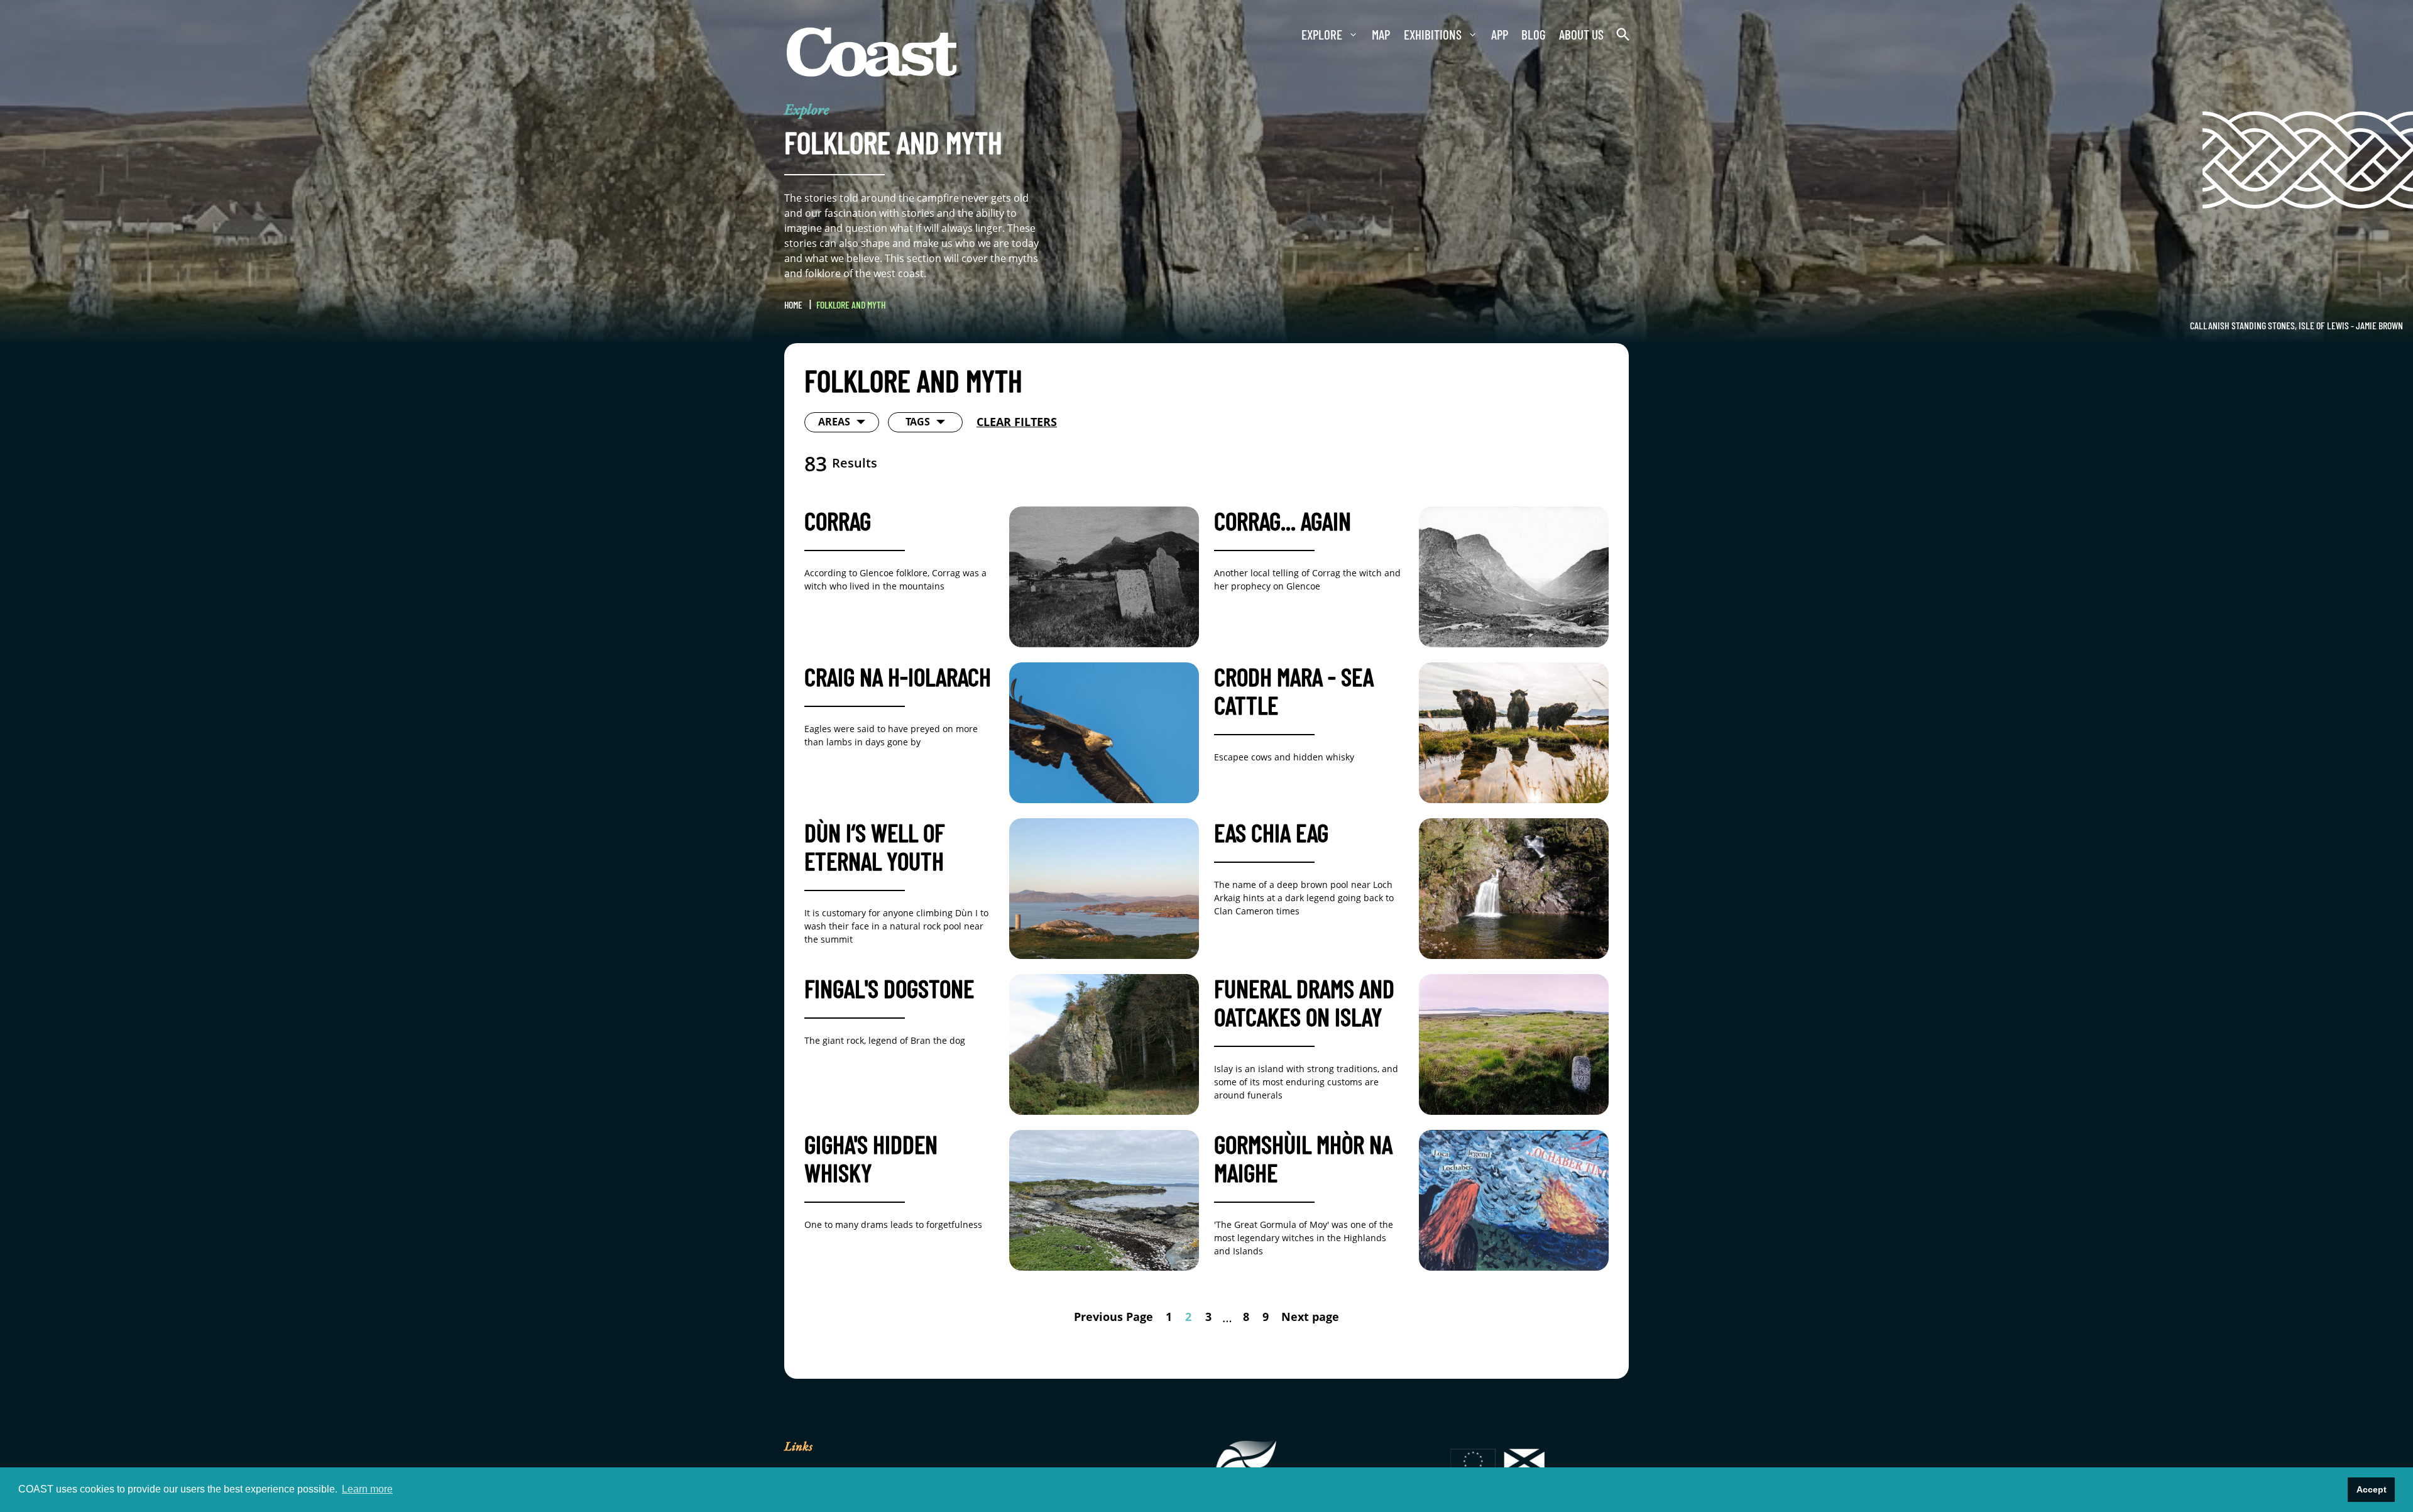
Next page (1322, 1320)
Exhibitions (1409, 35)
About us (1573, 35)
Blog (1520, 35)
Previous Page (1103, 1320)
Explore (1287, 35)
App (1481, 35)
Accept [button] (2372, 1489)
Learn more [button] (367, 1489)
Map (1351, 35)
